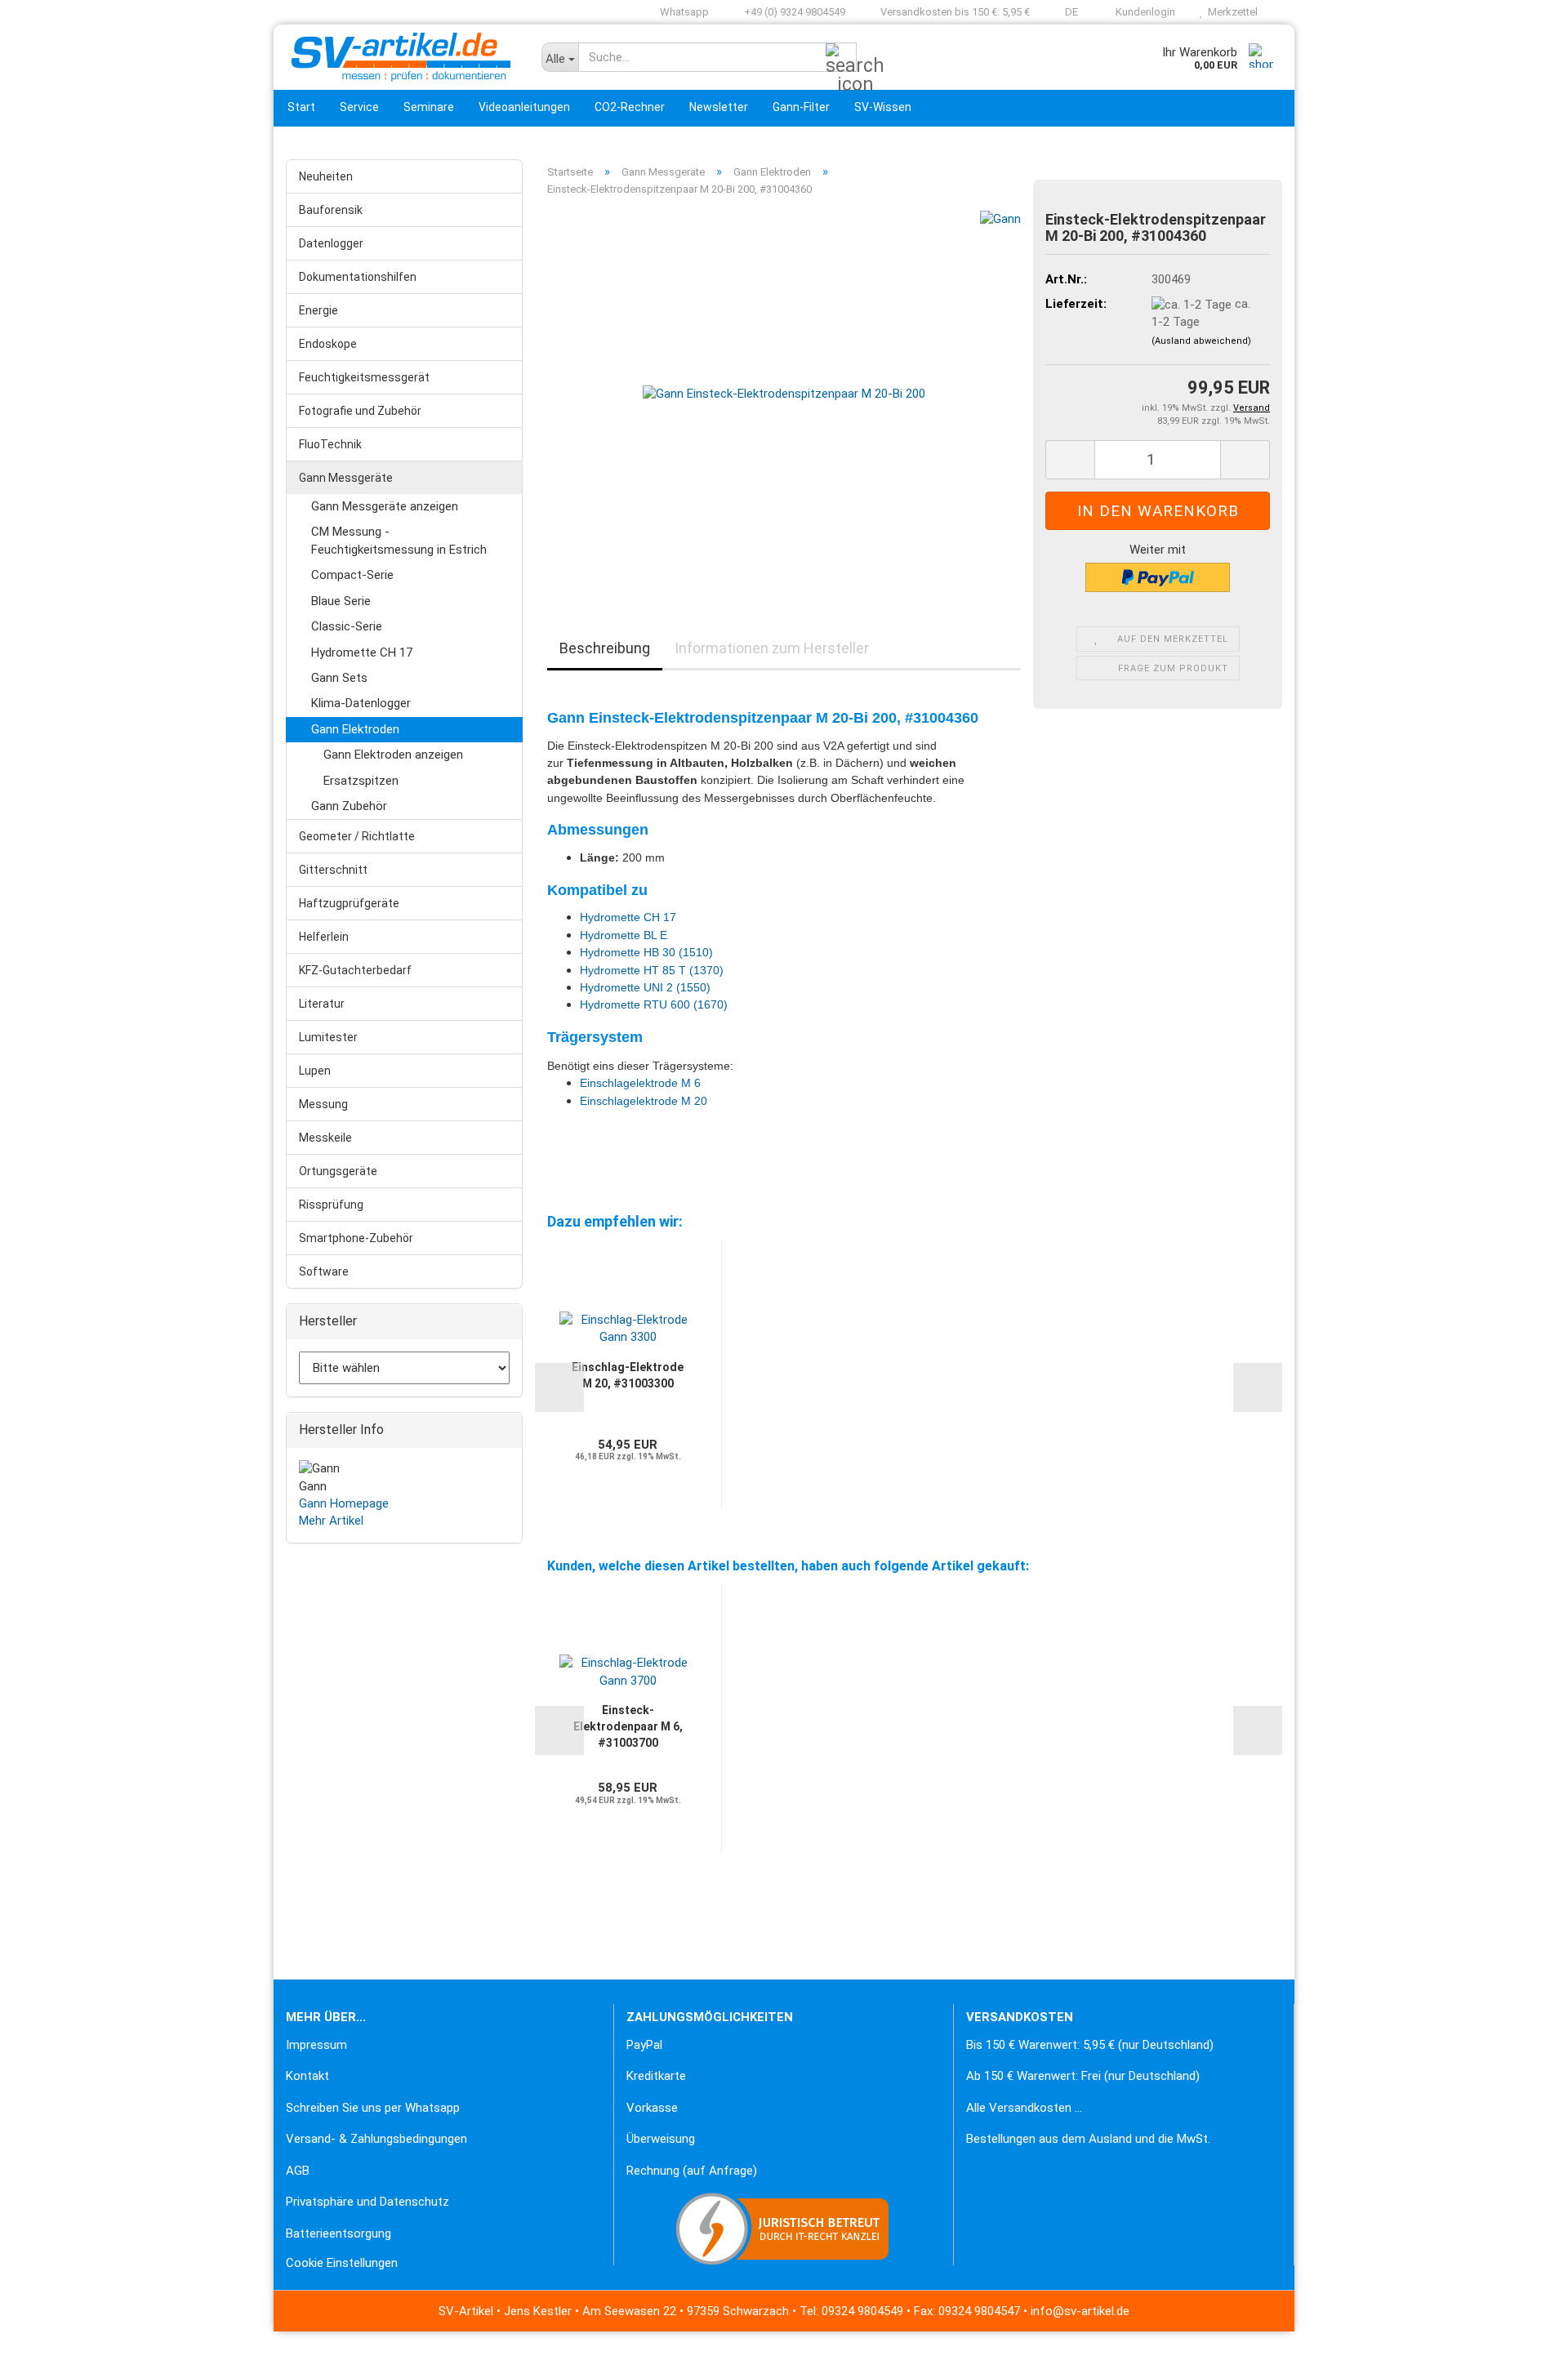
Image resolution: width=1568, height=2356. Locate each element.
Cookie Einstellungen (342, 2263)
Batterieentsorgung (339, 2234)
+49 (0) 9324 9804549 (793, 12)
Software (324, 1272)
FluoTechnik (330, 444)
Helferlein (324, 937)
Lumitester (328, 1037)
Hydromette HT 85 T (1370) (652, 970)
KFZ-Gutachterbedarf (355, 970)
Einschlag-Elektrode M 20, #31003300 (628, 1375)
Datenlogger (331, 243)
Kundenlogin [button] (1143, 12)
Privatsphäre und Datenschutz (367, 2202)
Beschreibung (605, 648)
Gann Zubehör (349, 806)
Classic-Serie (347, 626)
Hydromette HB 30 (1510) (646, 952)
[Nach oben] (45, 2332)
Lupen (315, 1071)
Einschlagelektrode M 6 (640, 1083)
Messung (323, 1104)
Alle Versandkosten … (1024, 2108)
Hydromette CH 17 (362, 652)
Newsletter (719, 107)
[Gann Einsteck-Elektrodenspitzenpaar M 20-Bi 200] (784, 394)
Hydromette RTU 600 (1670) (654, 1004)
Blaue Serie (341, 601)
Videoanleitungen (524, 107)
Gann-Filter (801, 107)
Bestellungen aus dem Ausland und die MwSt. (1088, 2139)
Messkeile (325, 1138)
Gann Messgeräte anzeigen (385, 506)
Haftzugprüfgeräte (349, 903)
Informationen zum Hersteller (772, 648)
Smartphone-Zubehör (356, 1238)
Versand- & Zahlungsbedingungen (376, 2139)
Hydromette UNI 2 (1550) (645, 987)
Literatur (322, 1004)
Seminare (429, 107)
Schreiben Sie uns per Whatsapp (373, 2108)
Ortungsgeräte (338, 1171)
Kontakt (307, 2076)
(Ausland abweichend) (1201, 341)
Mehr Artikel (331, 1521)
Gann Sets (339, 678)
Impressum (316, 2045)
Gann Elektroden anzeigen (393, 755)
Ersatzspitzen (361, 781)
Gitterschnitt (333, 870)
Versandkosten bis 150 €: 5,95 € (954, 12)
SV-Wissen (883, 107)
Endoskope (328, 344)
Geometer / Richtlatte (357, 836)
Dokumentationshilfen (358, 277)
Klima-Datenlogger (361, 703)
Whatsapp (683, 12)
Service (359, 107)
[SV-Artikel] (401, 57)
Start (301, 107)
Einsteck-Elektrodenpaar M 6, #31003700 (628, 1726)
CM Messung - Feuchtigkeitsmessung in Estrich (399, 540)
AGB (298, 2171)
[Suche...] (841, 58)
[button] (1066, 12)
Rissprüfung (331, 1205)
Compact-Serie (352, 575)
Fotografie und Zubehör (360, 411)
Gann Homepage (344, 1503)
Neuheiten (326, 176)
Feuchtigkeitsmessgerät (364, 377)
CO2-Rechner (630, 107)
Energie (318, 310)
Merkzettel (1230, 12)
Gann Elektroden (355, 729)
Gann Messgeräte (346, 478)
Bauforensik (331, 210)
